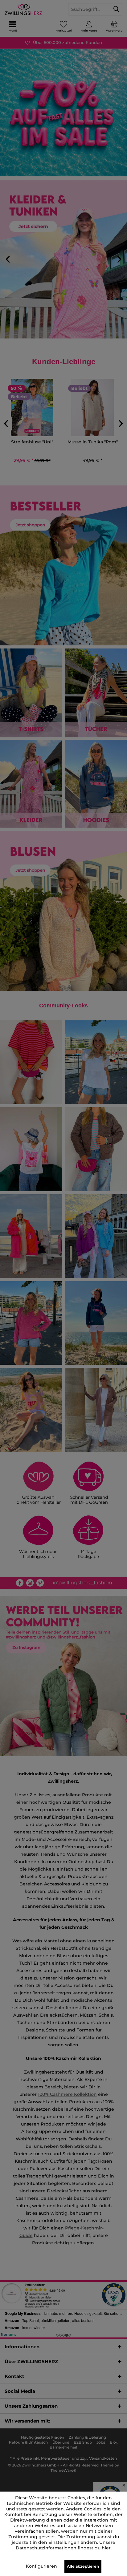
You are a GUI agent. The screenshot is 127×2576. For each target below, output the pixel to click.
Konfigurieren (41, 2566)
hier (106, 2548)
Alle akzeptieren (83, 2566)
